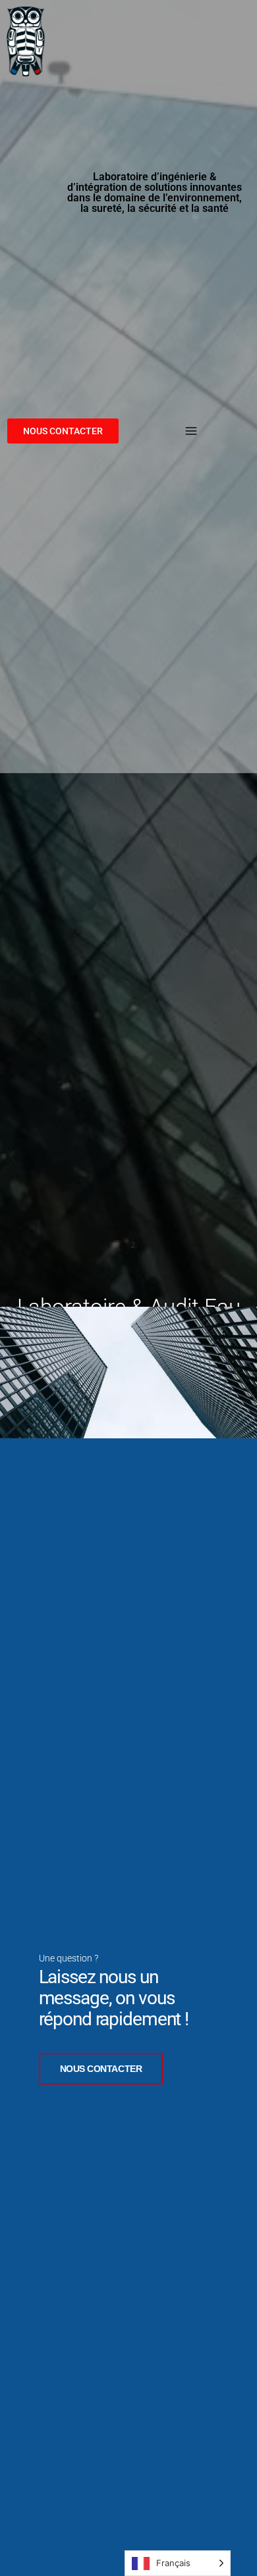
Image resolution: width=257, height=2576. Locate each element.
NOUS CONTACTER (101, 2069)
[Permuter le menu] (191, 431)
